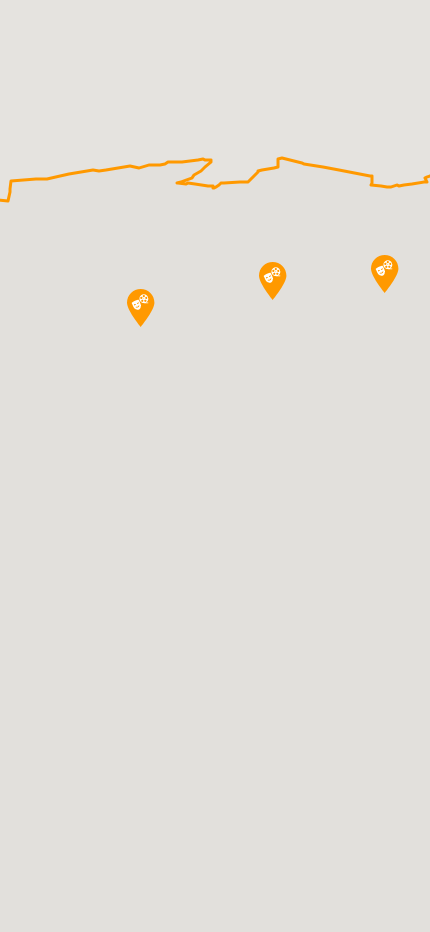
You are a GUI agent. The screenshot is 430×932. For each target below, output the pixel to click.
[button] (141, 308)
